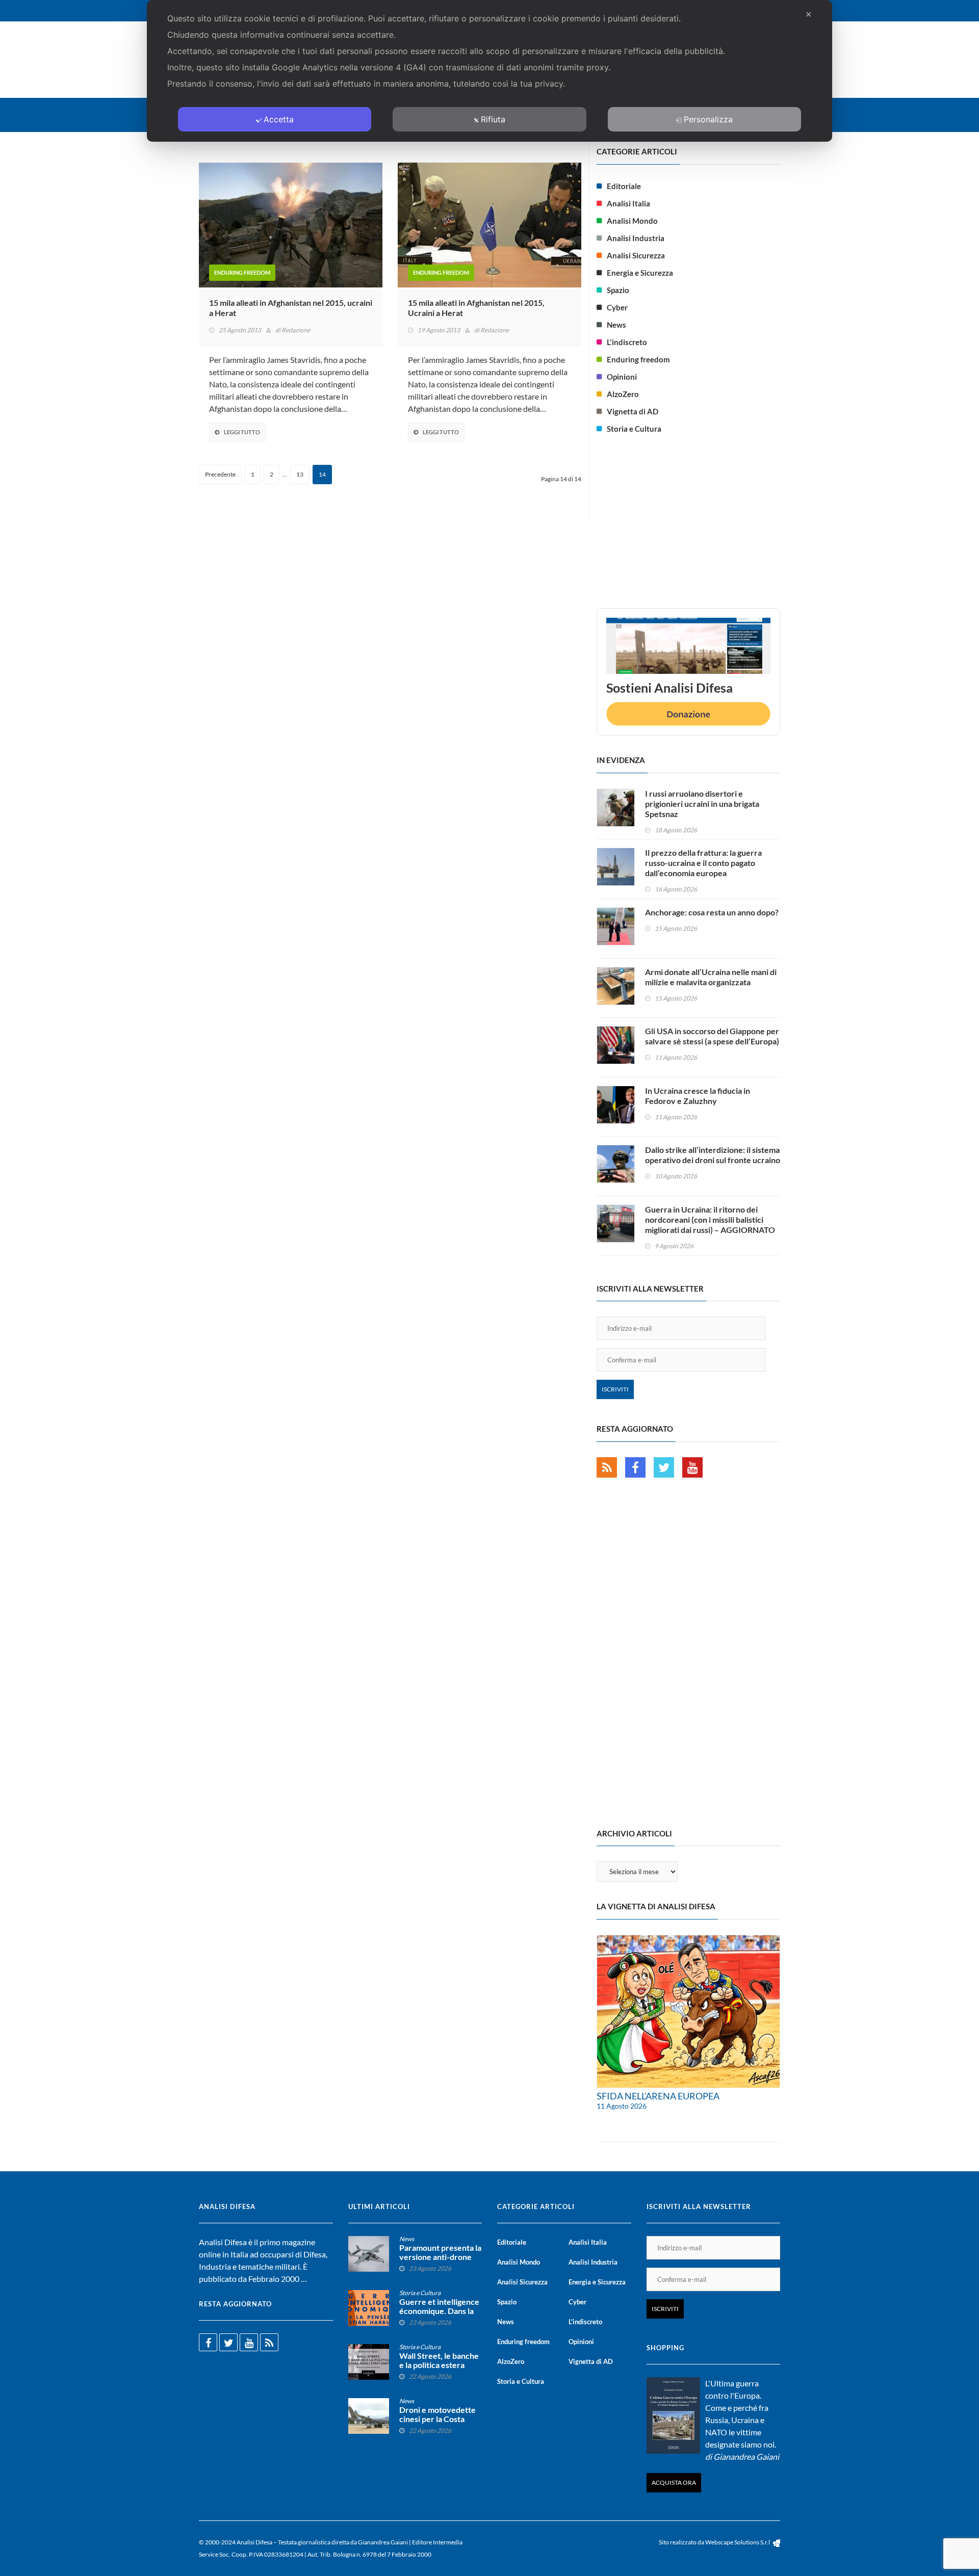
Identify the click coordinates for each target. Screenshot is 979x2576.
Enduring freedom (242, 272)
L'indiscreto (627, 342)
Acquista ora (674, 2482)
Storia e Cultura (634, 429)
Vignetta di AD (633, 411)
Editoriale (624, 186)
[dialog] (489, 71)
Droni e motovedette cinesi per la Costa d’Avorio (437, 2419)
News (616, 325)
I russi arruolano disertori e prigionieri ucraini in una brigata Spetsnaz (702, 804)
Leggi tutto (242, 432)
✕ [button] (808, 14)
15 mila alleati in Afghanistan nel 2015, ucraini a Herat (291, 308)
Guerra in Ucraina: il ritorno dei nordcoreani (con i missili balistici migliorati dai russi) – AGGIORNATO (710, 1219)
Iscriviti (615, 1389)
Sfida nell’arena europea (658, 2096)
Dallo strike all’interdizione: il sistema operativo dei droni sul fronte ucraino (713, 1155)
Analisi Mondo (632, 221)
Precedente (220, 474)
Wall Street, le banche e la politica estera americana (439, 2365)
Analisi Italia (628, 203)
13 (300, 474)
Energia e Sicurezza (640, 273)
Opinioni (622, 377)
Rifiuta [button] (493, 119)
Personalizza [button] (708, 119)
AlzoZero (623, 394)
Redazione (296, 330)
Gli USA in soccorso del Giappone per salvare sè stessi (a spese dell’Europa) (712, 1036)
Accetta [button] (279, 119)
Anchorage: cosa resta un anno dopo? (712, 912)
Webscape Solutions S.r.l (738, 2542)
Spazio (618, 290)
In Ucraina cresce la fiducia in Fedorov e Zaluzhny (698, 1096)
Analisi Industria (636, 238)
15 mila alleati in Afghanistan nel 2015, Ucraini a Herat (476, 308)
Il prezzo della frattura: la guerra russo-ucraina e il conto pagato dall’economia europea (703, 863)
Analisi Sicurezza (636, 255)
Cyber (617, 307)
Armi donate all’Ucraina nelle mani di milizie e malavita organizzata (711, 977)
